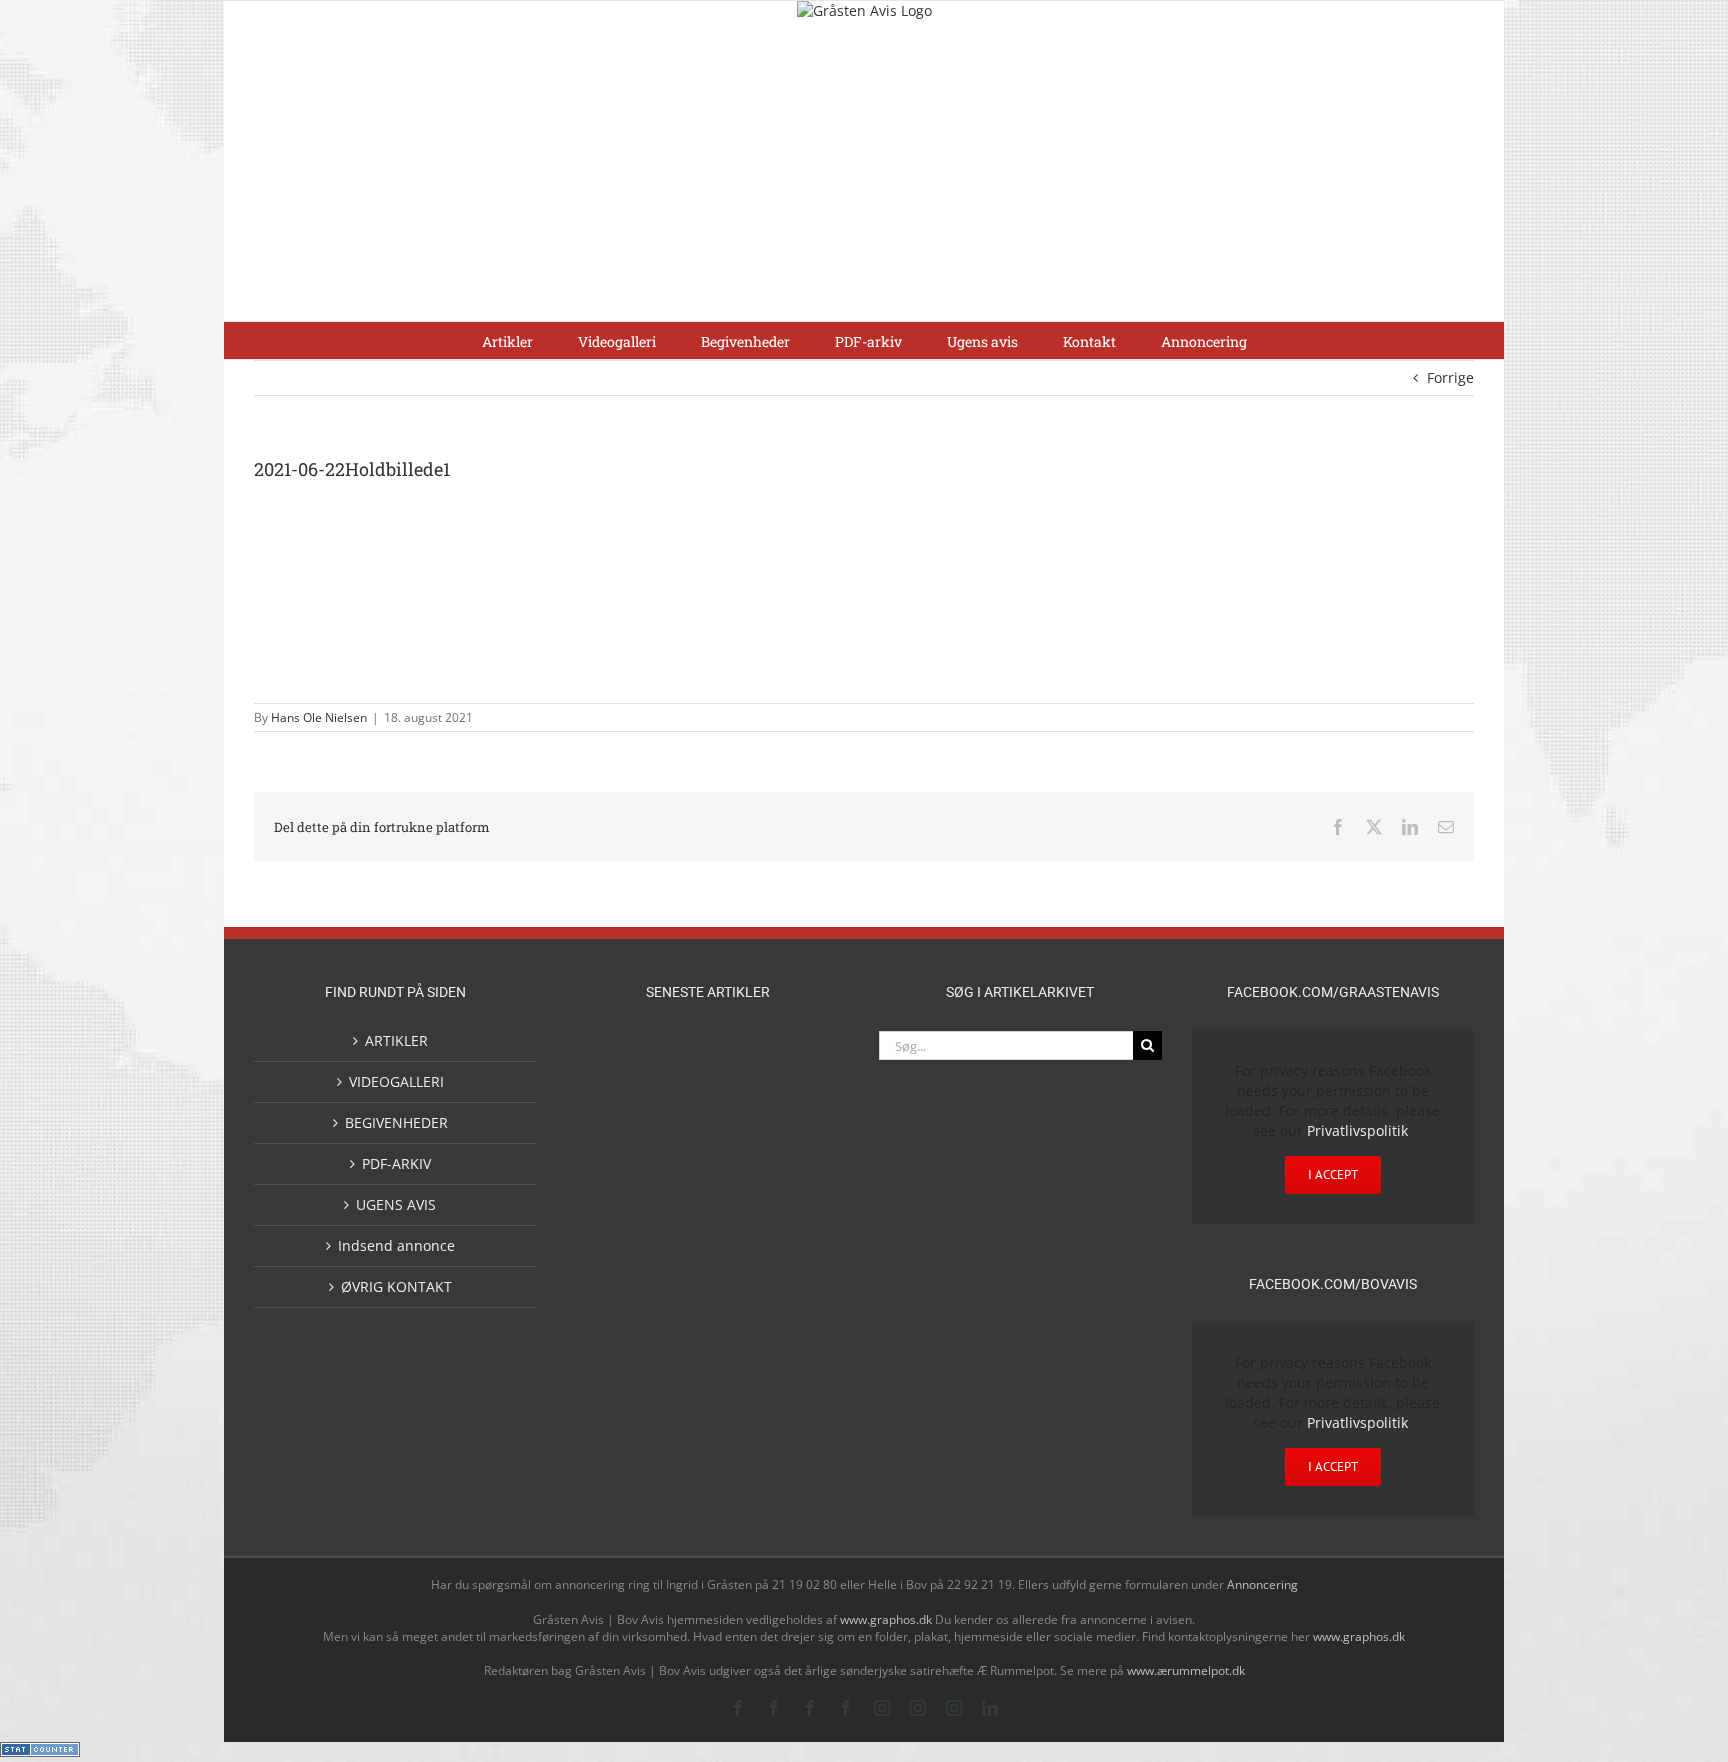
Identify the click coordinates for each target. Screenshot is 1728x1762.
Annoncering (1262, 1584)
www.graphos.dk (887, 1619)
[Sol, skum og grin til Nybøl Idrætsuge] (676, 1322)
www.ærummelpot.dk (1186, 1670)
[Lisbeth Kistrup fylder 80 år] (676, 1118)
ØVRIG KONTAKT (396, 1286)
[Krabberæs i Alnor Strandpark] (612, 1128)
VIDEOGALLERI (396, 1081)
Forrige (1450, 377)
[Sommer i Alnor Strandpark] (804, 1055)
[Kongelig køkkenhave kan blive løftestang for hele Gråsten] (740, 1193)
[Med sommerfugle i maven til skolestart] (740, 1059)
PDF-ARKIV (396, 1163)
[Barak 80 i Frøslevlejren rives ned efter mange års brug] (804, 1324)
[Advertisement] (864, 171)
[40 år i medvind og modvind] (612, 1193)
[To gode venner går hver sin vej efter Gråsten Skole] (804, 1191)
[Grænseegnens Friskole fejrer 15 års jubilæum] (804, 1242)
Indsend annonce (396, 1245)
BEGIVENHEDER (396, 1122)
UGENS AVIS (396, 1204)
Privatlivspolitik (1357, 1130)
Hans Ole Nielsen (319, 717)
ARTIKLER (396, 1040)
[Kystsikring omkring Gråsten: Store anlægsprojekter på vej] (676, 1054)
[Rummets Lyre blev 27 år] (676, 1193)
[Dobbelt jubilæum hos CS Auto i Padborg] (740, 1242)
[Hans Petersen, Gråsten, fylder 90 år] (740, 1116)
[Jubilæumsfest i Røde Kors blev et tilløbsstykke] (612, 1055)
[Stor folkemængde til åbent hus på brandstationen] (804, 1111)
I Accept (1333, 1174)
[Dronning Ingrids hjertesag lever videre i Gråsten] (740, 1322)
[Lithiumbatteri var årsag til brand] (676, 1240)
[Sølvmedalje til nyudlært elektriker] (612, 1259)
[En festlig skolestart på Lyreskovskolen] (612, 1324)
